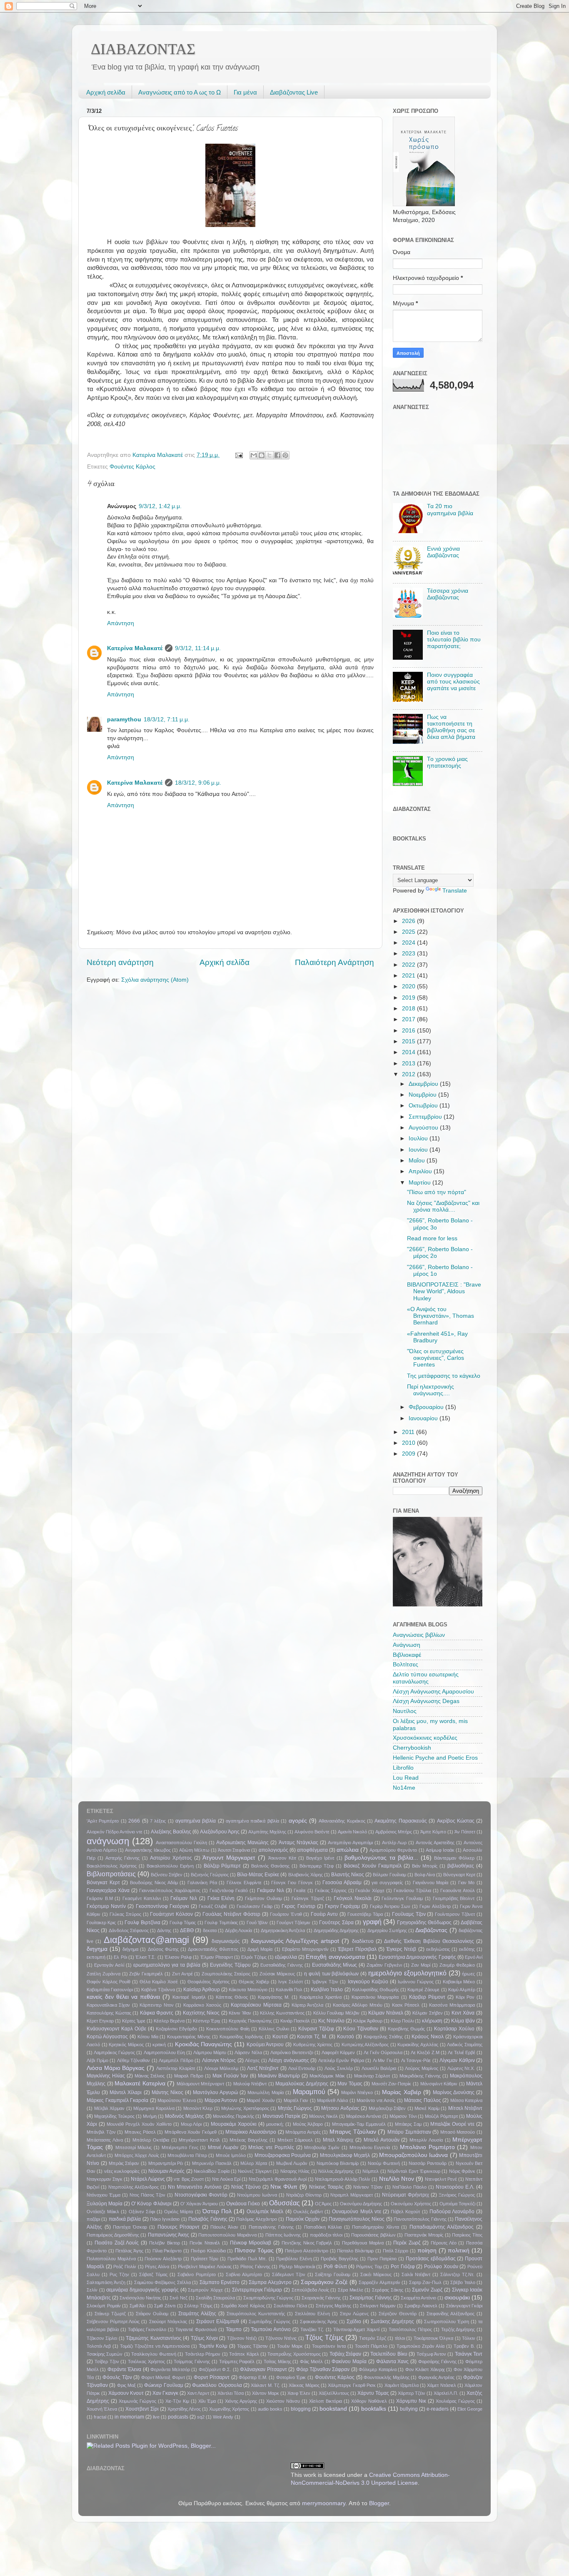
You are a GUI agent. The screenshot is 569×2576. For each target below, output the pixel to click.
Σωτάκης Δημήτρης (392, 2322)
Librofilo (403, 1768)
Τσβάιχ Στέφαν (345, 2354)
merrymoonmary (324, 2503)
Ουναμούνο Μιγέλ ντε (356, 2212)
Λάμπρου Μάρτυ (210, 2052)
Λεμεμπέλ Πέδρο (176, 2060)
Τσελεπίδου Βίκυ (389, 2354)
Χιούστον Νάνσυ (283, 2401)
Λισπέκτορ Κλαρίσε (176, 2068)
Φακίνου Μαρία (349, 2362)
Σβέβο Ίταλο (463, 2282)
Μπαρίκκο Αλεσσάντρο (251, 2132)
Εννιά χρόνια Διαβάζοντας (443, 552)
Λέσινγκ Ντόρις (219, 2060)
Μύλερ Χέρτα (254, 2163)
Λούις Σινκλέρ (339, 2068)
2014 (409, 1052)
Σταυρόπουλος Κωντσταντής (256, 2314)
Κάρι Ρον (465, 1997)
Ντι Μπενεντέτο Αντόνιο (195, 2187)
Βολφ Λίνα (425, 1875)
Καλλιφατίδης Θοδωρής (376, 1990)
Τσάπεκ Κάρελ (244, 2354)
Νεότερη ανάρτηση (120, 962)
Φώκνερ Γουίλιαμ (163, 2385)
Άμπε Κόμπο (433, 1832)
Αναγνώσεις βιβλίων (419, 1635)
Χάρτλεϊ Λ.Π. (446, 2393)
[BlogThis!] (262, 455)
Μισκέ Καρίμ (427, 2108)
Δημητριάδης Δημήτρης (336, 1930)
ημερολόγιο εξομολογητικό (407, 1973)
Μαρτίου (421, 1183)
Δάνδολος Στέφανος (129, 1930)
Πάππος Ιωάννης (283, 2235)
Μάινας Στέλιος (150, 2076)
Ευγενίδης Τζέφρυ (230, 1965)
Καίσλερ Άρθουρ (202, 1990)
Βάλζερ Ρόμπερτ (222, 1866)
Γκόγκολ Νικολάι (353, 1898)
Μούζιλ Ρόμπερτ (441, 2116)
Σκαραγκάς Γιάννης (321, 2298)
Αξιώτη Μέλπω (194, 1850)
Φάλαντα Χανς (393, 2362)
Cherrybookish (412, 1748)
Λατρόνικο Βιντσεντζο (292, 2052)
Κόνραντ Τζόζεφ (316, 2029)
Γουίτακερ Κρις (101, 1923)
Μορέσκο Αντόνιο (364, 2116)
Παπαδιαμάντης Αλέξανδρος (442, 2227)
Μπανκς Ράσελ (140, 2132)
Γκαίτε (300, 1890)
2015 (409, 1041)
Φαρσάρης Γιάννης (437, 2362)
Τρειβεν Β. (464, 2346)
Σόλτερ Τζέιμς (198, 2306)
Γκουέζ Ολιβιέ (213, 1906)
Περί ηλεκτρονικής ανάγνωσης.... (430, 1390)
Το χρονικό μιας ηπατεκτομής (447, 762)
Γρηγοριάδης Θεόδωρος (424, 1923)
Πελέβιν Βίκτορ (165, 2243)
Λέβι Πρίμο (97, 2060)
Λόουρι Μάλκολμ (221, 2068)
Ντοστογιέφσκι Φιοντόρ (201, 2195)
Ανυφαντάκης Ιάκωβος (148, 1850)
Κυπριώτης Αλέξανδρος (365, 2045)
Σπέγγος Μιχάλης (334, 2306)
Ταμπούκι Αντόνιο (271, 2329)
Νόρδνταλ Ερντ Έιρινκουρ (414, 2171)
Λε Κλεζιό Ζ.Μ (425, 2052)
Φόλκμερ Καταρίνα (377, 2369)
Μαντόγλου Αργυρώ (215, 2092)
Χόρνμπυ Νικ (411, 2401)
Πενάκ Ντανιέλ (205, 2243)
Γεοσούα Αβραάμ (342, 1883)
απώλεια (348, 1850)
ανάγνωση (108, 1841)
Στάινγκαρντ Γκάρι (464, 2306)
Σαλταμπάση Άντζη (106, 2282)
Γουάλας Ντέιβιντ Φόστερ (231, 1914)
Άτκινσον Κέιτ (282, 1858)
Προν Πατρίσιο (382, 2259)
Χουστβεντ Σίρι (142, 2409)
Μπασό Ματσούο (458, 2132)
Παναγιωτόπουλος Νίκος (357, 2219)
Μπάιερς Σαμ (408, 2124)
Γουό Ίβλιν (257, 1923)
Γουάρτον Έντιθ (286, 1914)
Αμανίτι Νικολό (352, 1832)
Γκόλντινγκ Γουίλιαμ (402, 1898)
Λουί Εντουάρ (302, 2068)
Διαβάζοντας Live (294, 92)
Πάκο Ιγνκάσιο (165, 2219)
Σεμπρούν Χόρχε (205, 2290)
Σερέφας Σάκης (388, 2290)
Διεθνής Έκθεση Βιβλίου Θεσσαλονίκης (429, 1941)
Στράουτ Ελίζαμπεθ (218, 2322)
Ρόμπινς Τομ (369, 2267)
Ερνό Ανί (474, 1957)
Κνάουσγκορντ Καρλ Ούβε (116, 2029)
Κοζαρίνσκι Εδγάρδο (176, 2029)
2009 (409, 1454)
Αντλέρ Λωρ (394, 1843)
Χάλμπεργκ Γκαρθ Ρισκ (352, 2385)
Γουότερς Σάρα (336, 1923)
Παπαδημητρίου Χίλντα (376, 2227)
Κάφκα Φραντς (157, 2013)
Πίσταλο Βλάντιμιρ (355, 2251)
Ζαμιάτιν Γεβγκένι (384, 1965)
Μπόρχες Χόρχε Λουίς (137, 2155)
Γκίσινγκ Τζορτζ (308, 1898)
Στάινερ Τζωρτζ (110, 2314)
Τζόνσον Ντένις (281, 2338)
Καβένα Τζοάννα (158, 1990)
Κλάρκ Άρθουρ (368, 2021)
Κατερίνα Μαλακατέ (135, 648)
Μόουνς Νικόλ (323, 2116)
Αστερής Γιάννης (122, 1858)
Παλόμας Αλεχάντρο (256, 2219)
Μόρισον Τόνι (403, 2116)
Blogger (379, 2503)
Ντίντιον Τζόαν (368, 2187)
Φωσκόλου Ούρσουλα (217, 2385)
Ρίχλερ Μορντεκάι (297, 2267)
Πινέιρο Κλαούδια (208, 2251)
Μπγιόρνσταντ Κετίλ (199, 2140)
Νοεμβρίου (423, 1095)
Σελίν (92, 2290)
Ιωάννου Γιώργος (416, 1982)
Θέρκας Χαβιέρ (254, 1982)
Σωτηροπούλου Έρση (447, 2322)
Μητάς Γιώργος (295, 2108)
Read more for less (432, 1238)
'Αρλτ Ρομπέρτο (103, 1821)
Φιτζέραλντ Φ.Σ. (215, 2369)
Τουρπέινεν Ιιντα (329, 2346)
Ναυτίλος (405, 1711)
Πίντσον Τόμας (254, 2251)
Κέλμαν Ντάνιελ (386, 2013)
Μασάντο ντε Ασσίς (376, 2100)
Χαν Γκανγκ (165, 2393)
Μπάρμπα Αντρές (303, 2132)
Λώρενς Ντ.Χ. (461, 2068)
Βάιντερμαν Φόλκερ (454, 1858)
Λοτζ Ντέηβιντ (263, 2068)
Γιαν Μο (467, 1883)
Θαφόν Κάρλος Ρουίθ (109, 1982)
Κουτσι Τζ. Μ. (312, 2037)
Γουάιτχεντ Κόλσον (171, 1914)
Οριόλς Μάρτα (178, 2212)
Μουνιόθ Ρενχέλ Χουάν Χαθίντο (139, 2124)
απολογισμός (273, 1850)
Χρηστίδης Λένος (184, 2409)
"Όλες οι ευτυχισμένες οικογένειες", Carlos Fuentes (435, 1358)
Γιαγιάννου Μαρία (431, 1883)
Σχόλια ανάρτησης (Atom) (155, 980)
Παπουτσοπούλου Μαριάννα (227, 2235)
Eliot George (470, 2409)
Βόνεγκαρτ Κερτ (459, 1875)
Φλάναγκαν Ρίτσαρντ (263, 2369)
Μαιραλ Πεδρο (189, 2076)
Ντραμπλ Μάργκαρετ (352, 2195)
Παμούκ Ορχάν (303, 2219)
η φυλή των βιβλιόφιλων (331, 1974)
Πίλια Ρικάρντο (167, 2251)
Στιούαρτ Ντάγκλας (168, 2322)
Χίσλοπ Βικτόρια (326, 2401)
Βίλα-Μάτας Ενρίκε (258, 1875)
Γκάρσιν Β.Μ (100, 1898)
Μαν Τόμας (350, 2084)
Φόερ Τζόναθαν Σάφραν (323, 2369)
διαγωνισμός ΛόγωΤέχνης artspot (295, 1941)
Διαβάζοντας (431, 1930)
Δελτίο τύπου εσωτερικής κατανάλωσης (426, 1678)
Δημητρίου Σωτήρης (387, 1930)
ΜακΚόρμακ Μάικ (327, 2076)
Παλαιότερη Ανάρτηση (334, 962)
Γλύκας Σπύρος (125, 1914)
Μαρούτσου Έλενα (177, 2100)
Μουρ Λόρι (191, 2124)
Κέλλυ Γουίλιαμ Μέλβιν (336, 2013)
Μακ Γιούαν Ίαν (230, 2076)
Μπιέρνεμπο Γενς (180, 2147)
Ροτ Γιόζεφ (403, 2267)
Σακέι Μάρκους (376, 2274)
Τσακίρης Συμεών (105, 2354)
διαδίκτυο (363, 1941)
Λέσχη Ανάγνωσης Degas (426, 1701)
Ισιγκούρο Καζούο (368, 1982)
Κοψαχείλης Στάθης (383, 2037)
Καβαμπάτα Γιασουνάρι (110, 1990)
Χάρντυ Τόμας (373, 2393)
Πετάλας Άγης (129, 2251)
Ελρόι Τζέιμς (254, 1957)
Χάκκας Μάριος (304, 2385)
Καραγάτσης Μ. (274, 1997)
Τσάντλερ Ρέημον (203, 2354)
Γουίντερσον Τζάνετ (455, 1914)
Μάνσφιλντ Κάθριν (439, 2084)
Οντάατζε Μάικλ (103, 2212)
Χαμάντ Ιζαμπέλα (402, 2385)
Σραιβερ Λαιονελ (421, 2306)
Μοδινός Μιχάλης (185, 2116)
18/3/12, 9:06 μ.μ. (198, 783)
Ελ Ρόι (120, 1957)
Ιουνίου (419, 1150)
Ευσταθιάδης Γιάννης (282, 1965)
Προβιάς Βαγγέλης (339, 2259)
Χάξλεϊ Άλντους (334, 2393)
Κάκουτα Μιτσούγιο (248, 1990)
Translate (455, 891)
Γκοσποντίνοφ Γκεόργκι (162, 1906)
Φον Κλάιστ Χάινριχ (425, 2369)
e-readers (438, 2409)
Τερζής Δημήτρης (458, 2329)
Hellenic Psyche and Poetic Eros (435, 1758)
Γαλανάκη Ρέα (202, 1883)
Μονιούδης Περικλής (233, 2116)
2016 (409, 1031)
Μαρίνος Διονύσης (454, 2092)
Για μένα (245, 92)
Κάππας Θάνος (232, 1997)
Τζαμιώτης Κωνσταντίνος (153, 2338)
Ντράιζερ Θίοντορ (304, 2195)
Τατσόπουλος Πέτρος (410, 2329)
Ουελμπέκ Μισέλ (265, 2212)
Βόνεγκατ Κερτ (103, 1883)
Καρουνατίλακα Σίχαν (108, 2005)
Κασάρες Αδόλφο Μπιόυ (358, 2005)
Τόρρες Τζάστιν (252, 2346)
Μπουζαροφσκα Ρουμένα (283, 2155)
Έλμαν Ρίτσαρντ (217, 1957)
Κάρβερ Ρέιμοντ (427, 1997)
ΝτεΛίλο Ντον (397, 2179)
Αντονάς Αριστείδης (435, 1843)
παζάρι (93, 2219)
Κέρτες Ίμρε (134, 2021)
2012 (409, 1074)
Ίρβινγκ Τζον (325, 1982)
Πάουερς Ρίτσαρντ (179, 2227)
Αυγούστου (424, 1128)
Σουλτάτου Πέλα (290, 2306)
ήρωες (468, 1974)
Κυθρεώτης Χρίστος (313, 2045)
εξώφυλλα (286, 1957)
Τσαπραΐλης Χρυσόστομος (294, 2354)
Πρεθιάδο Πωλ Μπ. (247, 2259)
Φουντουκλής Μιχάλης (387, 2377)
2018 (409, 1009)
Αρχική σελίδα (106, 92)
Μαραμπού (309, 2092)
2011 (409, 1432)
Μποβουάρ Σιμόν (322, 2147)
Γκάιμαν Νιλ (271, 1890)
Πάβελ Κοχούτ (405, 2212)
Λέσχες (252, 2060)
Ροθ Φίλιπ (335, 2267)
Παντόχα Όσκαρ (130, 2227)
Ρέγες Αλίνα (157, 2267)
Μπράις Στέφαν (124, 2163)
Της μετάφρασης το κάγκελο (444, 1376)
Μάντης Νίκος (167, 2092)
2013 (409, 1064)
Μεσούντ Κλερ (198, 2108)
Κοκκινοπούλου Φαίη (228, 2029)
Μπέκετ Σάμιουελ (295, 2140)
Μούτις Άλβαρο (308, 2124)
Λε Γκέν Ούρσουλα (383, 2052)
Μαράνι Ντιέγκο (357, 2092)
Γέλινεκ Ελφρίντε (244, 1883)
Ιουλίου (419, 1138)
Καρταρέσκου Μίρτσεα (256, 2005)
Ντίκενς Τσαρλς (326, 2187)
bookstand (333, 2409)
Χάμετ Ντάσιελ (441, 2385)
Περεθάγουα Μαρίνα (363, 2243)
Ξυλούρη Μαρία (105, 2204)
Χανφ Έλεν (299, 2393)
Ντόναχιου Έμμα (104, 2195)
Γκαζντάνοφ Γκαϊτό (229, 1890)
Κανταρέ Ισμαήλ (189, 1997)
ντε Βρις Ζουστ (188, 2179)
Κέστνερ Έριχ (207, 2021)
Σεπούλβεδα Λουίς (310, 2290)
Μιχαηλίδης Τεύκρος (114, 2116)
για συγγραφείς (387, 1883)
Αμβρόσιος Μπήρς (394, 1832)
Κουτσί (280, 2037)
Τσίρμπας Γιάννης (192, 2362)
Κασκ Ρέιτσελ (406, 2005)
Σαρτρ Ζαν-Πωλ (426, 2282)
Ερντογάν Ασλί (109, 1965)
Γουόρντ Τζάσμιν (293, 1923)
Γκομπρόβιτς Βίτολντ (454, 1898)
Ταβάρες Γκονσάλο (147, 2329)
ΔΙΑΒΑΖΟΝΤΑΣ (143, 49)
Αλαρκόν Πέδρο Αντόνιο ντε (115, 1832)
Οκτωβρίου (424, 1106)
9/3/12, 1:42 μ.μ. (160, 506)
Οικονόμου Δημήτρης (361, 2204)
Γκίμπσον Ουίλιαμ (263, 1898)
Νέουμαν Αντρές (166, 2171)
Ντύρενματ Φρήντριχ (406, 2195)
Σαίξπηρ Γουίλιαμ (333, 2274)
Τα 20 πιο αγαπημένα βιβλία (450, 510)
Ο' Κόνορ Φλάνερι (151, 2204)
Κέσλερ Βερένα (169, 2021)
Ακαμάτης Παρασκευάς (401, 1821)
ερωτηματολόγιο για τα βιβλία (167, 1965)
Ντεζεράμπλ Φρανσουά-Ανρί (278, 2179)
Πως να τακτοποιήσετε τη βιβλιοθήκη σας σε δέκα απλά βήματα (451, 727)
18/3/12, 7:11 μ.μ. (167, 719)
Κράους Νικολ (428, 2037)
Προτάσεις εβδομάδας (431, 2259)
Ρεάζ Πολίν (125, 2267)
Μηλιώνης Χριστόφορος (245, 2108)
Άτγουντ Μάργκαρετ (229, 1858)
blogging (301, 2409)
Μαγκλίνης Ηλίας (106, 2076)
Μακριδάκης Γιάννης (420, 2076)
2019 (409, 998)
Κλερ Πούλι (402, 2021)
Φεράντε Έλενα (124, 2369)
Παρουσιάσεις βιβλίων (373, 2235)
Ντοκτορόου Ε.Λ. (455, 2187)
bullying (409, 2409)
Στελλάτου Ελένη (312, 2314)
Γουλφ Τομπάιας (221, 1923)
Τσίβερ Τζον (107, 2362)
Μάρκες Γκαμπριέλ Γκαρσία (117, 2100)
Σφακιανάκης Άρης (319, 2322)
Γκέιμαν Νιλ (184, 1898)
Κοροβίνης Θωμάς (406, 2029)
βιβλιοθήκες (461, 1866)
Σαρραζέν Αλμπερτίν (379, 2282)
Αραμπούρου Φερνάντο (393, 1850)
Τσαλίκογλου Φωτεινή (153, 2354)
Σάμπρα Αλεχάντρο (270, 2282)
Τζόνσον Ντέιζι (242, 2338)
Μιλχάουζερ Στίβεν (387, 2108)
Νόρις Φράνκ (462, 2171)
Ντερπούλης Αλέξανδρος (134, 2187)
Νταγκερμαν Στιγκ (105, 2179)
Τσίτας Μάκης (277, 2362)
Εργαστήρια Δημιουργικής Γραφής (417, 1957)
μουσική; (275, 2124)
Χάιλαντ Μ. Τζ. (266, 2385)
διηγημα (97, 1949)
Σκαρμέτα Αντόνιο (418, 2298)
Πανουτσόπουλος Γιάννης (420, 2219)
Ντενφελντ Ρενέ (441, 2179)
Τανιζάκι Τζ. (312, 2329)
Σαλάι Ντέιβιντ (416, 2274)
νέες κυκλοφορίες (122, 2171)
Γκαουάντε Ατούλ (458, 1890)
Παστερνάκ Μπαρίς (424, 2235)
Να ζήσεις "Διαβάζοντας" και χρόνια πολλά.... (443, 1206)
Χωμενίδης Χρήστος (229, 2409)
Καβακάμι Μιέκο (459, 1982)
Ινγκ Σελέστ (291, 1982)
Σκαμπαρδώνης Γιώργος (268, 2298)
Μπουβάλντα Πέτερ (187, 2155)
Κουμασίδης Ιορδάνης (241, 2037)
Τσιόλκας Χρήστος (146, 2362)
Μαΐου (418, 1161)
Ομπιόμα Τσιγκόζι (457, 2204)
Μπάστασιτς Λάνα (105, 2140)
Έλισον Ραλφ (178, 1957)
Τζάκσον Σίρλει (102, 2338)
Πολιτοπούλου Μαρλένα (111, 2259)
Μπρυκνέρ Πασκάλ (212, 2163)
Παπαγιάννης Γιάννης (271, 2227)
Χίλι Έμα (207, 2401)
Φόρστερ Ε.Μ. (253, 2377)
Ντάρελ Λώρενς (148, 2179)
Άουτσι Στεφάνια (234, 1850)
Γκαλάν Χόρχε (370, 1890)
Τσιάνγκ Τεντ (469, 2354)
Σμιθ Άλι (138, 2306)
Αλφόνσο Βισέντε (312, 1832)
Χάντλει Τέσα (231, 2393)
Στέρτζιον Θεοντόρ (398, 2314)
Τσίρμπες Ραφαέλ (237, 2362)
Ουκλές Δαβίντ (308, 2212)
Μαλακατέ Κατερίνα (140, 2083)
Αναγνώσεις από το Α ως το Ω (180, 92)
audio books (270, 2409)
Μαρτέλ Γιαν (296, 2100)
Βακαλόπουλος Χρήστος (112, 1866)
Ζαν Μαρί (421, 1965)
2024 (409, 943)
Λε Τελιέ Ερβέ (462, 2052)
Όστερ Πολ (217, 2211)
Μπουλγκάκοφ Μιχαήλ (345, 2155)
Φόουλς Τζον (117, 2377)
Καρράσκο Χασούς (202, 2005)
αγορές (298, 1821)
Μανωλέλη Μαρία (265, 2092)
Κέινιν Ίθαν (240, 2013)
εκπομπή (96, 1957)
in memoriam (129, 2417)
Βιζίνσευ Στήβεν (167, 1875)
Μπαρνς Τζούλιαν (353, 2132)
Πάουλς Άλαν (224, 2227)
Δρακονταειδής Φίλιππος (213, 1949)
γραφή (372, 1922)
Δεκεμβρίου (424, 1084)
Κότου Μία (148, 2037)
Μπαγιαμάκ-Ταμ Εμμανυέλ (359, 2124)
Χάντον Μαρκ (266, 2393)
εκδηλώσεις (438, 1949)
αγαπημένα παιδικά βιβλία (252, 1821)
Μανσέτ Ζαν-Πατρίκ (392, 2084)
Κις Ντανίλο (331, 2021)
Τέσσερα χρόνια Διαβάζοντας (448, 594)
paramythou (124, 719)
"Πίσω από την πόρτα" (437, 1192)
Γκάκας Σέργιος (331, 1890)
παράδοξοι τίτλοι (326, 2235)
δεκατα (210, 1930)
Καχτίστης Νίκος (201, 2013)
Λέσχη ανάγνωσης (289, 2060)
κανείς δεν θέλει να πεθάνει (123, 1997)
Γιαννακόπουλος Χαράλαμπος (170, 1890)
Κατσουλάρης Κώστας (109, 2013)
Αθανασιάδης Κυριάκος (342, 1821)
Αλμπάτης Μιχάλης (267, 1832)
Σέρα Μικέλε (351, 2290)
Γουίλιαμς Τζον (409, 1914)
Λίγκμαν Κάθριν (457, 2060)
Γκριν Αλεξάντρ (435, 1906)
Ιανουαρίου (424, 1418)
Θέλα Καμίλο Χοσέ (159, 1982)
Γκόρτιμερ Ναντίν (106, 1906)
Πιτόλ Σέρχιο (396, 2251)
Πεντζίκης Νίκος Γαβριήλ (307, 2243)
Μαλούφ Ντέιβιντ (250, 2084)
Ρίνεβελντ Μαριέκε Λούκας (205, 2267)
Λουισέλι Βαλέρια (379, 2068)
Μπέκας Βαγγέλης (248, 2140)
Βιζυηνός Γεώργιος (210, 1875)
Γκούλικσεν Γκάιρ (255, 1906)
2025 (409, 932)
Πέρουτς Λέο (444, 2243)
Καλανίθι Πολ (289, 1990)
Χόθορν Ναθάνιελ (369, 2401)
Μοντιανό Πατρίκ (281, 2116)
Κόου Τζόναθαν (361, 2029)
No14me (404, 1788)
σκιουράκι (457, 2298)
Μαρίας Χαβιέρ (401, 2092)
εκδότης (467, 1949)
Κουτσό (346, 2037)
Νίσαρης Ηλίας (295, 2171)
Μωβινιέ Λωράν (292, 2163)
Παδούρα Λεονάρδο (452, 2212)
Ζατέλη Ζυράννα (104, 1974)
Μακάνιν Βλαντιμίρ (279, 2076)
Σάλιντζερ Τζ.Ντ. (457, 2274)
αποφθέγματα (312, 1850)
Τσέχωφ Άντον (431, 2354)
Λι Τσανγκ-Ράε (416, 2060)
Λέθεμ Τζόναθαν (134, 2060)
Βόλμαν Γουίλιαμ (389, 1875)
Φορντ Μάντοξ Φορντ (163, 2377)
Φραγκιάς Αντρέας (437, 2377)
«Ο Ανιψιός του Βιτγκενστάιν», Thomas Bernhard (440, 1316)
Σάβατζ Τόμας (153, 2274)
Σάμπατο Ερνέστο (220, 2282)
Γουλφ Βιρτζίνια (142, 1923)
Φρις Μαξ (126, 2385)
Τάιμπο (234, 2329)
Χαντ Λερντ (198, 2393)
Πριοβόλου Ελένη (294, 2259)
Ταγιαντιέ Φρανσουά (196, 2329)
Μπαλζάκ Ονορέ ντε (452, 2124)
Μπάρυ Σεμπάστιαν (409, 2132)
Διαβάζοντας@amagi (146, 1940)
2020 (409, 986)
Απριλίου (421, 1171)
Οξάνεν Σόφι (142, 2212)
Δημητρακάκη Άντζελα (283, 1930)
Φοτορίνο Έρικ (291, 2377)
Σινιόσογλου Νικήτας (140, 2298)
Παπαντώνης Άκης (169, 2235)
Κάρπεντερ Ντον (156, 2005)
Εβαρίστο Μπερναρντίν (305, 1949)
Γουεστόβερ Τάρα (365, 1914)
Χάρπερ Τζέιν (412, 2393)
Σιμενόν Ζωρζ (427, 2290)
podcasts (178, 2417)
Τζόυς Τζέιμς (324, 2337)
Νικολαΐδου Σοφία (211, 2171)
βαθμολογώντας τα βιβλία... (381, 1858)
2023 (409, 954)
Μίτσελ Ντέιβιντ (465, 2108)
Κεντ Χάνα (463, 2013)
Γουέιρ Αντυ (324, 1914)
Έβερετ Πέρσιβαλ (357, 1949)
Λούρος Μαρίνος (422, 2068)
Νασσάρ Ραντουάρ (428, 2163)
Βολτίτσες (406, 1665)
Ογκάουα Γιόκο (243, 2204)
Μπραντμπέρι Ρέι (166, 2163)
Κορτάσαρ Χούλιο (454, 2029)
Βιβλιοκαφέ (407, 1655)
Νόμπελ (371, 2171)
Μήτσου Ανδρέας (340, 2108)
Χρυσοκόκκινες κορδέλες (425, 1738)
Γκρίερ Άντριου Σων (390, 1906)
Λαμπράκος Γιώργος (114, 2052)
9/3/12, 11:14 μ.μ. (198, 648)
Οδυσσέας (284, 2203)
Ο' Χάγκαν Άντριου (199, 2204)
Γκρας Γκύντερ (298, 1906)
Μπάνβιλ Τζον (101, 2132)
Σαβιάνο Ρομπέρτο (197, 2274)
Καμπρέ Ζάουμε (423, 1990)
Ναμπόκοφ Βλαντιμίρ (338, 2163)
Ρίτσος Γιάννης (255, 2267)
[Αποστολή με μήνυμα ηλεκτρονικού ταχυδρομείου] (254, 455)
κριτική (159, 2045)
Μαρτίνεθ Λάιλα (332, 2100)
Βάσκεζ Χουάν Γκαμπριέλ (373, 1866)
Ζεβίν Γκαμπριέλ (146, 1974)
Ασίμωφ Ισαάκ (440, 1850)
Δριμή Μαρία (260, 1949)
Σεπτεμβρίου (426, 1117)
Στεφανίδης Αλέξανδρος (450, 2314)
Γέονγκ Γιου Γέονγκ (292, 1883)
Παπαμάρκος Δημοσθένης (113, 2235)
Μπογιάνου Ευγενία (370, 2147)
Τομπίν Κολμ (213, 2346)
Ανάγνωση (407, 1645)
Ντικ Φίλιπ (284, 2187)
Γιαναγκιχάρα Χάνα (108, 1890)
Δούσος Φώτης (163, 1949)
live (156, 2417)
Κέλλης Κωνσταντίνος (282, 2013)
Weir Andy (223, 2417)
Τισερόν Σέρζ (373, 2338)
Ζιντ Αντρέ (182, 1974)
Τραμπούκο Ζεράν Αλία (421, 2346)
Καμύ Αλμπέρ (462, 1990)
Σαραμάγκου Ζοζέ (324, 2282)
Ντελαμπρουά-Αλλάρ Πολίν (343, 2179)
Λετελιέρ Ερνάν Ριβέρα (341, 2060)
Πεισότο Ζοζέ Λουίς (117, 2243)
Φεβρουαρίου (427, 1407)
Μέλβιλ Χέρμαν (110, 2108)
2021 (409, 976)
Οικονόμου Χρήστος (411, 2204)
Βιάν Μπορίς (425, 1866)
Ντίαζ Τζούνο (246, 2187)
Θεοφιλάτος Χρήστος (208, 1982)
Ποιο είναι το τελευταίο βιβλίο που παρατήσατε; (454, 640)
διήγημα (130, 1949)
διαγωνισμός (226, 1941)
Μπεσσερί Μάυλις (134, 2147)
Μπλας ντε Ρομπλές (271, 2147)
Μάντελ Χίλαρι (126, 2092)
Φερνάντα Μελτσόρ (170, 2369)
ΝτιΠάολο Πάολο (409, 2187)
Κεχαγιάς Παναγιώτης (250, 2021)
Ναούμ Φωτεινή (384, 2163)
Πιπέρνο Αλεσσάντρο (307, 2251)
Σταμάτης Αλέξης (197, 2314)
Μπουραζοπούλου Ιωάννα (413, 2155)
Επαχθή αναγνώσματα (335, 1957)
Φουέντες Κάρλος (132, 467)
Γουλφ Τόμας (183, 1923)
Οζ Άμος (323, 2204)
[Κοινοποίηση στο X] (270, 455)
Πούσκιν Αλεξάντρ (163, 2259)
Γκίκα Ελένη (221, 1898)
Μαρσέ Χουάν (261, 2100)
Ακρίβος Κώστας (456, 1821)
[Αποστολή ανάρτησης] (238, 455)
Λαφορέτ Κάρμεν (338, 2052)
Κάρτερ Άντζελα (307, 2005)
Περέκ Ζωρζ (407, 2243)
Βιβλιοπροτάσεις (111, 1874)
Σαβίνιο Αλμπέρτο (244, 2274)
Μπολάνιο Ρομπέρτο (427, 2147)
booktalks (374, 2409)
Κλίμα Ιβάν (463, 2021)
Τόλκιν (469, 2338)
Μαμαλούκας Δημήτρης (302, 2084)
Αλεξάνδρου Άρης (220, 1832)
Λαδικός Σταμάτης (465, 2045)
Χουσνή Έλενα (102, 2409)
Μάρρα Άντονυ (221, 2100)
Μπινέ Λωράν (223, 2147)
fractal (100, 2417)
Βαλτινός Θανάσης (270, 1866)
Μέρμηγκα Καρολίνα (154, 2108)
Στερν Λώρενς (354, 2314)
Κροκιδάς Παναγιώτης (204, 2044)
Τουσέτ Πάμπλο (371, 2346)
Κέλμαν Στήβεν (428, 2013)
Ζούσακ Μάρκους (277, 1974)
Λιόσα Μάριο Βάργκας (116, 2068)
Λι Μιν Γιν (383, 2060)
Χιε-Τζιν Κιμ (177, 2401)
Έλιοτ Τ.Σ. (146, 1957)
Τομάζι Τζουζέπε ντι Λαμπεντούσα (155, 2346)
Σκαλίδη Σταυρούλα (215, 2298)
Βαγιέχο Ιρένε (320, 1858)
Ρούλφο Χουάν (441, 2267)
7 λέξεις (158, 1821)
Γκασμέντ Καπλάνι (142, 1898)
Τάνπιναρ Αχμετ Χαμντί (357, 2329)
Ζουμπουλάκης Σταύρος (226, 1974)
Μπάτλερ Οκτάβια (151, 2140)
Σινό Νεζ (178, 2298)
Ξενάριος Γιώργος (457, 2195)
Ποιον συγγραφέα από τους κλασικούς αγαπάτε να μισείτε (453, 682)
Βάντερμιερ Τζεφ (317, 1866)
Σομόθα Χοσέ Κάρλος (243, 2306)
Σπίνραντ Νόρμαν (378, 2306)
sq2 (201, 2417)
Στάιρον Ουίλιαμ (152, 2314)
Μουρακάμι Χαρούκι (234, 2124)
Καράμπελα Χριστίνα (321, 1997)
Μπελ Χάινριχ (338, 2140)
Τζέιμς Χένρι (204, 2338)
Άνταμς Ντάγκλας (298, 1843)
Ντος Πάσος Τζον (147, 2195)
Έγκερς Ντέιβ (401, 1949)
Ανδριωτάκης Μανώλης (242, 1843)
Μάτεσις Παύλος (423, 2100)
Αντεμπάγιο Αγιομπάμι (350, 1843)
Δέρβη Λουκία (238, 1930)
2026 (409, 921)
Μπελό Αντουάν (382, 2140)
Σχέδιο (354, 2322)
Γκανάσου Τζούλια (412, 1890)
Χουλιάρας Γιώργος (455, 2401)
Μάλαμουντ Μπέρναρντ (201, 2084)
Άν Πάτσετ (465, 1832)
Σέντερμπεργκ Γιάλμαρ (257, 2290)
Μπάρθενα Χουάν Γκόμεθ (191, 2132)
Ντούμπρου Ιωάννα (257, 2195)
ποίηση (427, 2251)
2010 (409, 1443)
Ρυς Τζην (119, 2274)
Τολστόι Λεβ (99, 2346)
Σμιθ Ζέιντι (165, 2306)
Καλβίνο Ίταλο (327, 1990)
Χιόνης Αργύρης (241, 2401)
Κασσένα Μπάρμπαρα (452, 2005)
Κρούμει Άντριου (265, 2045)
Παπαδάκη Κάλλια (323, 2227)
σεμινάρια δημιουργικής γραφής (142, 2290)
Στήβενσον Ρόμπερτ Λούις (113, 2322)
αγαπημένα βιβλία (196, 1821)
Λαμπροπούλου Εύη (164, 2052)
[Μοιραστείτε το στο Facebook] (277, 455)
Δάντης (164, 1930)
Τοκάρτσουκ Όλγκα (433, 2338)
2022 (409, 965)
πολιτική (459, 2251)
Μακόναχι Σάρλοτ (372, 2076)
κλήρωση (432, 2021)
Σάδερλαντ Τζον (289, 2274)
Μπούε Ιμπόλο (231, 2155)
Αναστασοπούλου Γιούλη (181, 1843)
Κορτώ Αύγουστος (107, 2037)
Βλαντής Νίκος (348, 1875)
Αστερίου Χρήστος (171, 1858)
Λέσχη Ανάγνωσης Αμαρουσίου (433, 1692)
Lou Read (406, 1778)
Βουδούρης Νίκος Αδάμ (154, 1883)
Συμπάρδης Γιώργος (270, 2322)
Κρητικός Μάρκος (126, 2045)
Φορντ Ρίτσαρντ (212, 2377)
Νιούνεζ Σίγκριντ (255, 2171)
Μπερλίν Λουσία (426, 2140)
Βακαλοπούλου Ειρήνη (170, 1866)
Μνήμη (150, 2116)
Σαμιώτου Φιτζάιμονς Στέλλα (162, 2282)
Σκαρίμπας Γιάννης (371, 2298)
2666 (134, 1821)
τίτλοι (400, 2338)
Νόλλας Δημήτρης (336, 2171)
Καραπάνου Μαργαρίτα (375, 1997)
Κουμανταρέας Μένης (189, 2037)
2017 (409, 1019)
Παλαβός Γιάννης (208, 2219)
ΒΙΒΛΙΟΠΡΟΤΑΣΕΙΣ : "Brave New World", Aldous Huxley (444, 1291)
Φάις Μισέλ (311, 2362)
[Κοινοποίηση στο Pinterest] (285, 455)
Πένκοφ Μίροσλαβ (251, 2243)
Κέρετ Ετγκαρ (100, 2021)
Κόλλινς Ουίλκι (274, 2029)
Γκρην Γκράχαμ (342, 1906)
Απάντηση (121, 623)
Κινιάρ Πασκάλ (295, 2021)
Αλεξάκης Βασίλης (171, 1832)
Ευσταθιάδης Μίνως (335, 1965)
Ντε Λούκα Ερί (226, 2179)
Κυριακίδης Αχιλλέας (418, 2045)
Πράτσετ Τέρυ (205, 2259)
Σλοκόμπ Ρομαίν (104, 2306)
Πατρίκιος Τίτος (467, 2235)
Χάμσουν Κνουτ (126, 2393)
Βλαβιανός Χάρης (306, 1875)
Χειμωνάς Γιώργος (137, 2401)
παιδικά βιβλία (125, 2219)
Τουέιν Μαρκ (290, 2346)
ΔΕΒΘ (187, 1930)
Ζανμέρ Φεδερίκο (457, 1965)
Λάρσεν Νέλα (248, 2052)
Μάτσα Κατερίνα (467, 2100)
